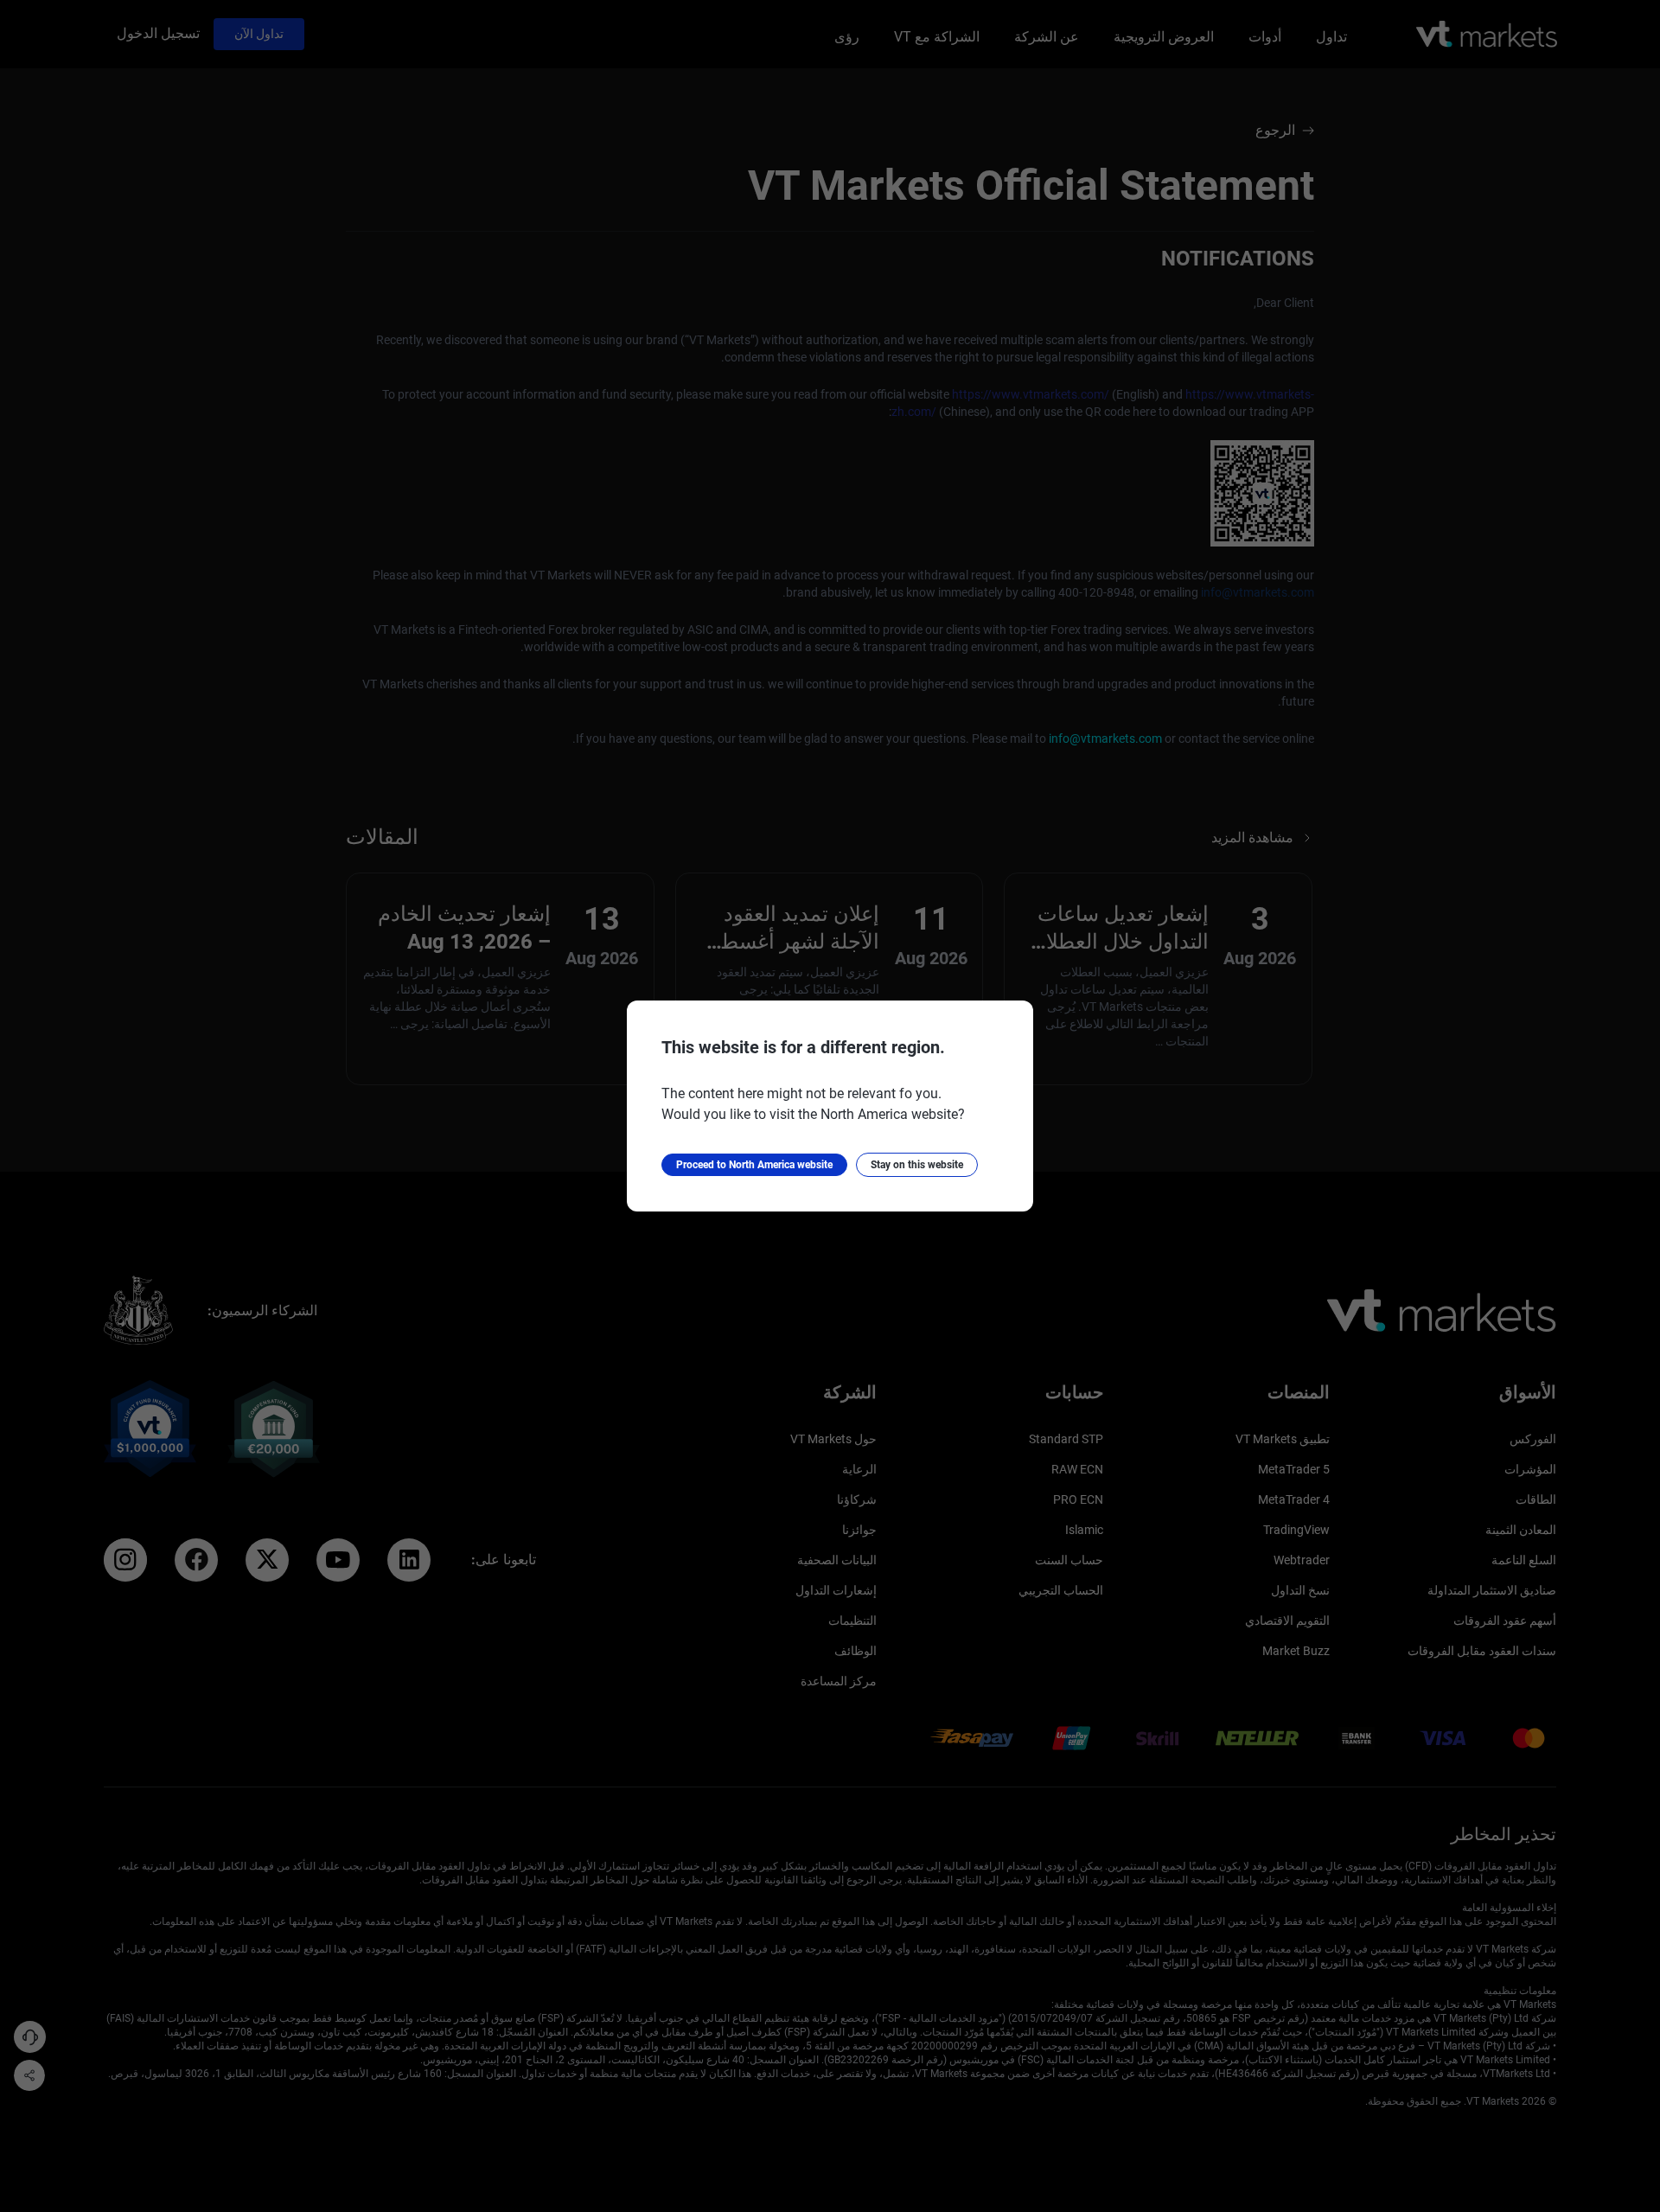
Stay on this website (917, 1165)
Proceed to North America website (754, 1165)
